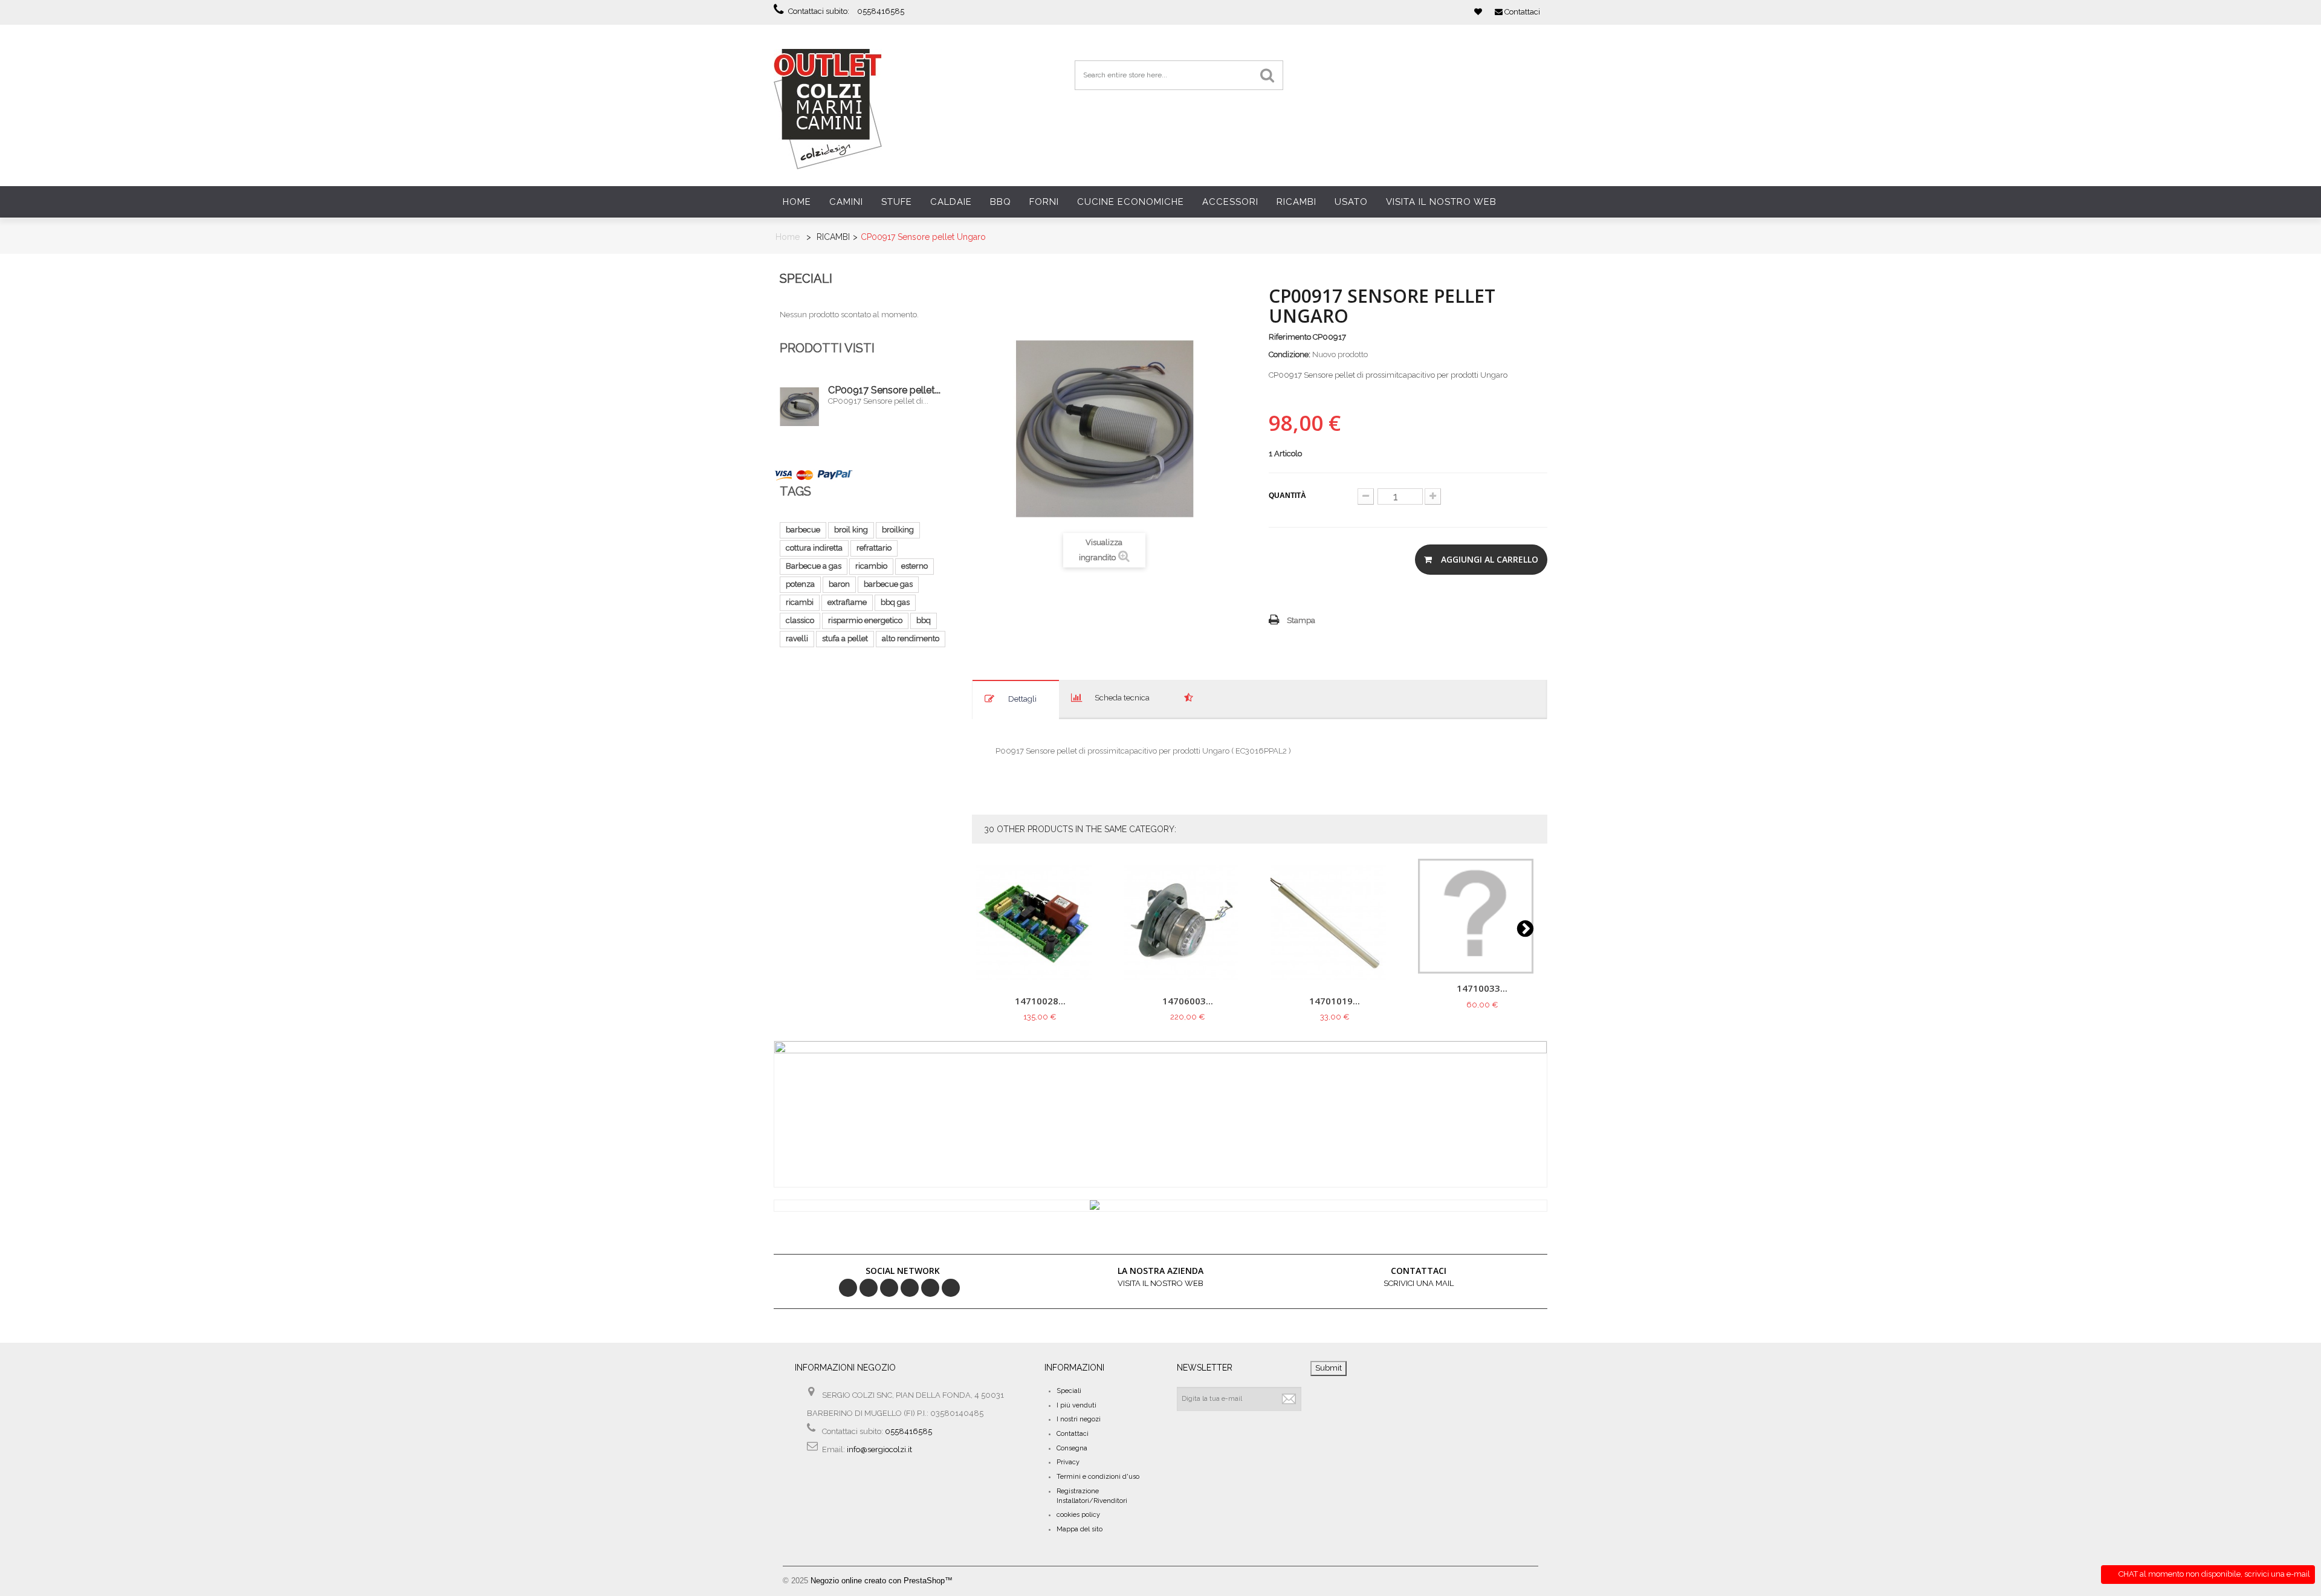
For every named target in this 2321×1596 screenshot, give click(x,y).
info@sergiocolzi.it (879, 1449)
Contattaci (1073, 1434)
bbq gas (895, 602)
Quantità (1287, 496)
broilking (898, 530)
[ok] (1289, 1399)
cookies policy (1078, 1515)
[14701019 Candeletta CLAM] (1335, 922)
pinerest (889, 1288)
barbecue (803, 530)
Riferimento (1290, 337)
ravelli (797, 638)
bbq (924, 620)
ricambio (871, 566)
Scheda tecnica (1122, 698)
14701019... (1335, 1001)
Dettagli (1022, 699)
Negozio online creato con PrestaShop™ (882, 1581)
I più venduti (1076, 1405)
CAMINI (846, 202)
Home (797, 202)
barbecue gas (888, 584)
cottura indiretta (814, 548)
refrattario (874, 548)
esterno (914, 566)
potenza (800, 584)
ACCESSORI (1230, 202)
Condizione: (1290, 354)
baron (839, 584)
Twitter (869, 1288)
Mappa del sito (1080, 1529)
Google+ (910, 1288)
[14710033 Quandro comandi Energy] (1482, 916)
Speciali (806, 279)
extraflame (847, 602)
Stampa (1301, 620)
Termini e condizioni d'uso (1098, 1477)
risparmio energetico (865, 620)
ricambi (800, 602)
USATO (1351, 202)
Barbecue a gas (814, 566)
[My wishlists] (1478, 12)
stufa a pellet (845, 638)
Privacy (1068, 1462)
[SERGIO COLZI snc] (828, 108)
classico (800, 620)
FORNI (1044, 202)
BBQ (1001, 202)
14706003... (1188, 1001)
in (951, 1288)
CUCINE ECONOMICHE (1131, 202)
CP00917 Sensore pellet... (884, 390)
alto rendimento (911, 638)
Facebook (848, 1288)
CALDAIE (951, 202)
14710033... (1482, 989)
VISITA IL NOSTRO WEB (1441, 202)
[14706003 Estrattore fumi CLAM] (1187, 922)
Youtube (930, 1288)
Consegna (1072, 1448)
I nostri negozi (1079, 1419)
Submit (1329, 1368)
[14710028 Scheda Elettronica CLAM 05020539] (1041, 922)
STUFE (897, 202)
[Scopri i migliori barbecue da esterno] (1160, 1206)
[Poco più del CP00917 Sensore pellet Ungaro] (799, 407)
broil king (851, 530)
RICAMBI (1296, 202)
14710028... (1040, 1001)
